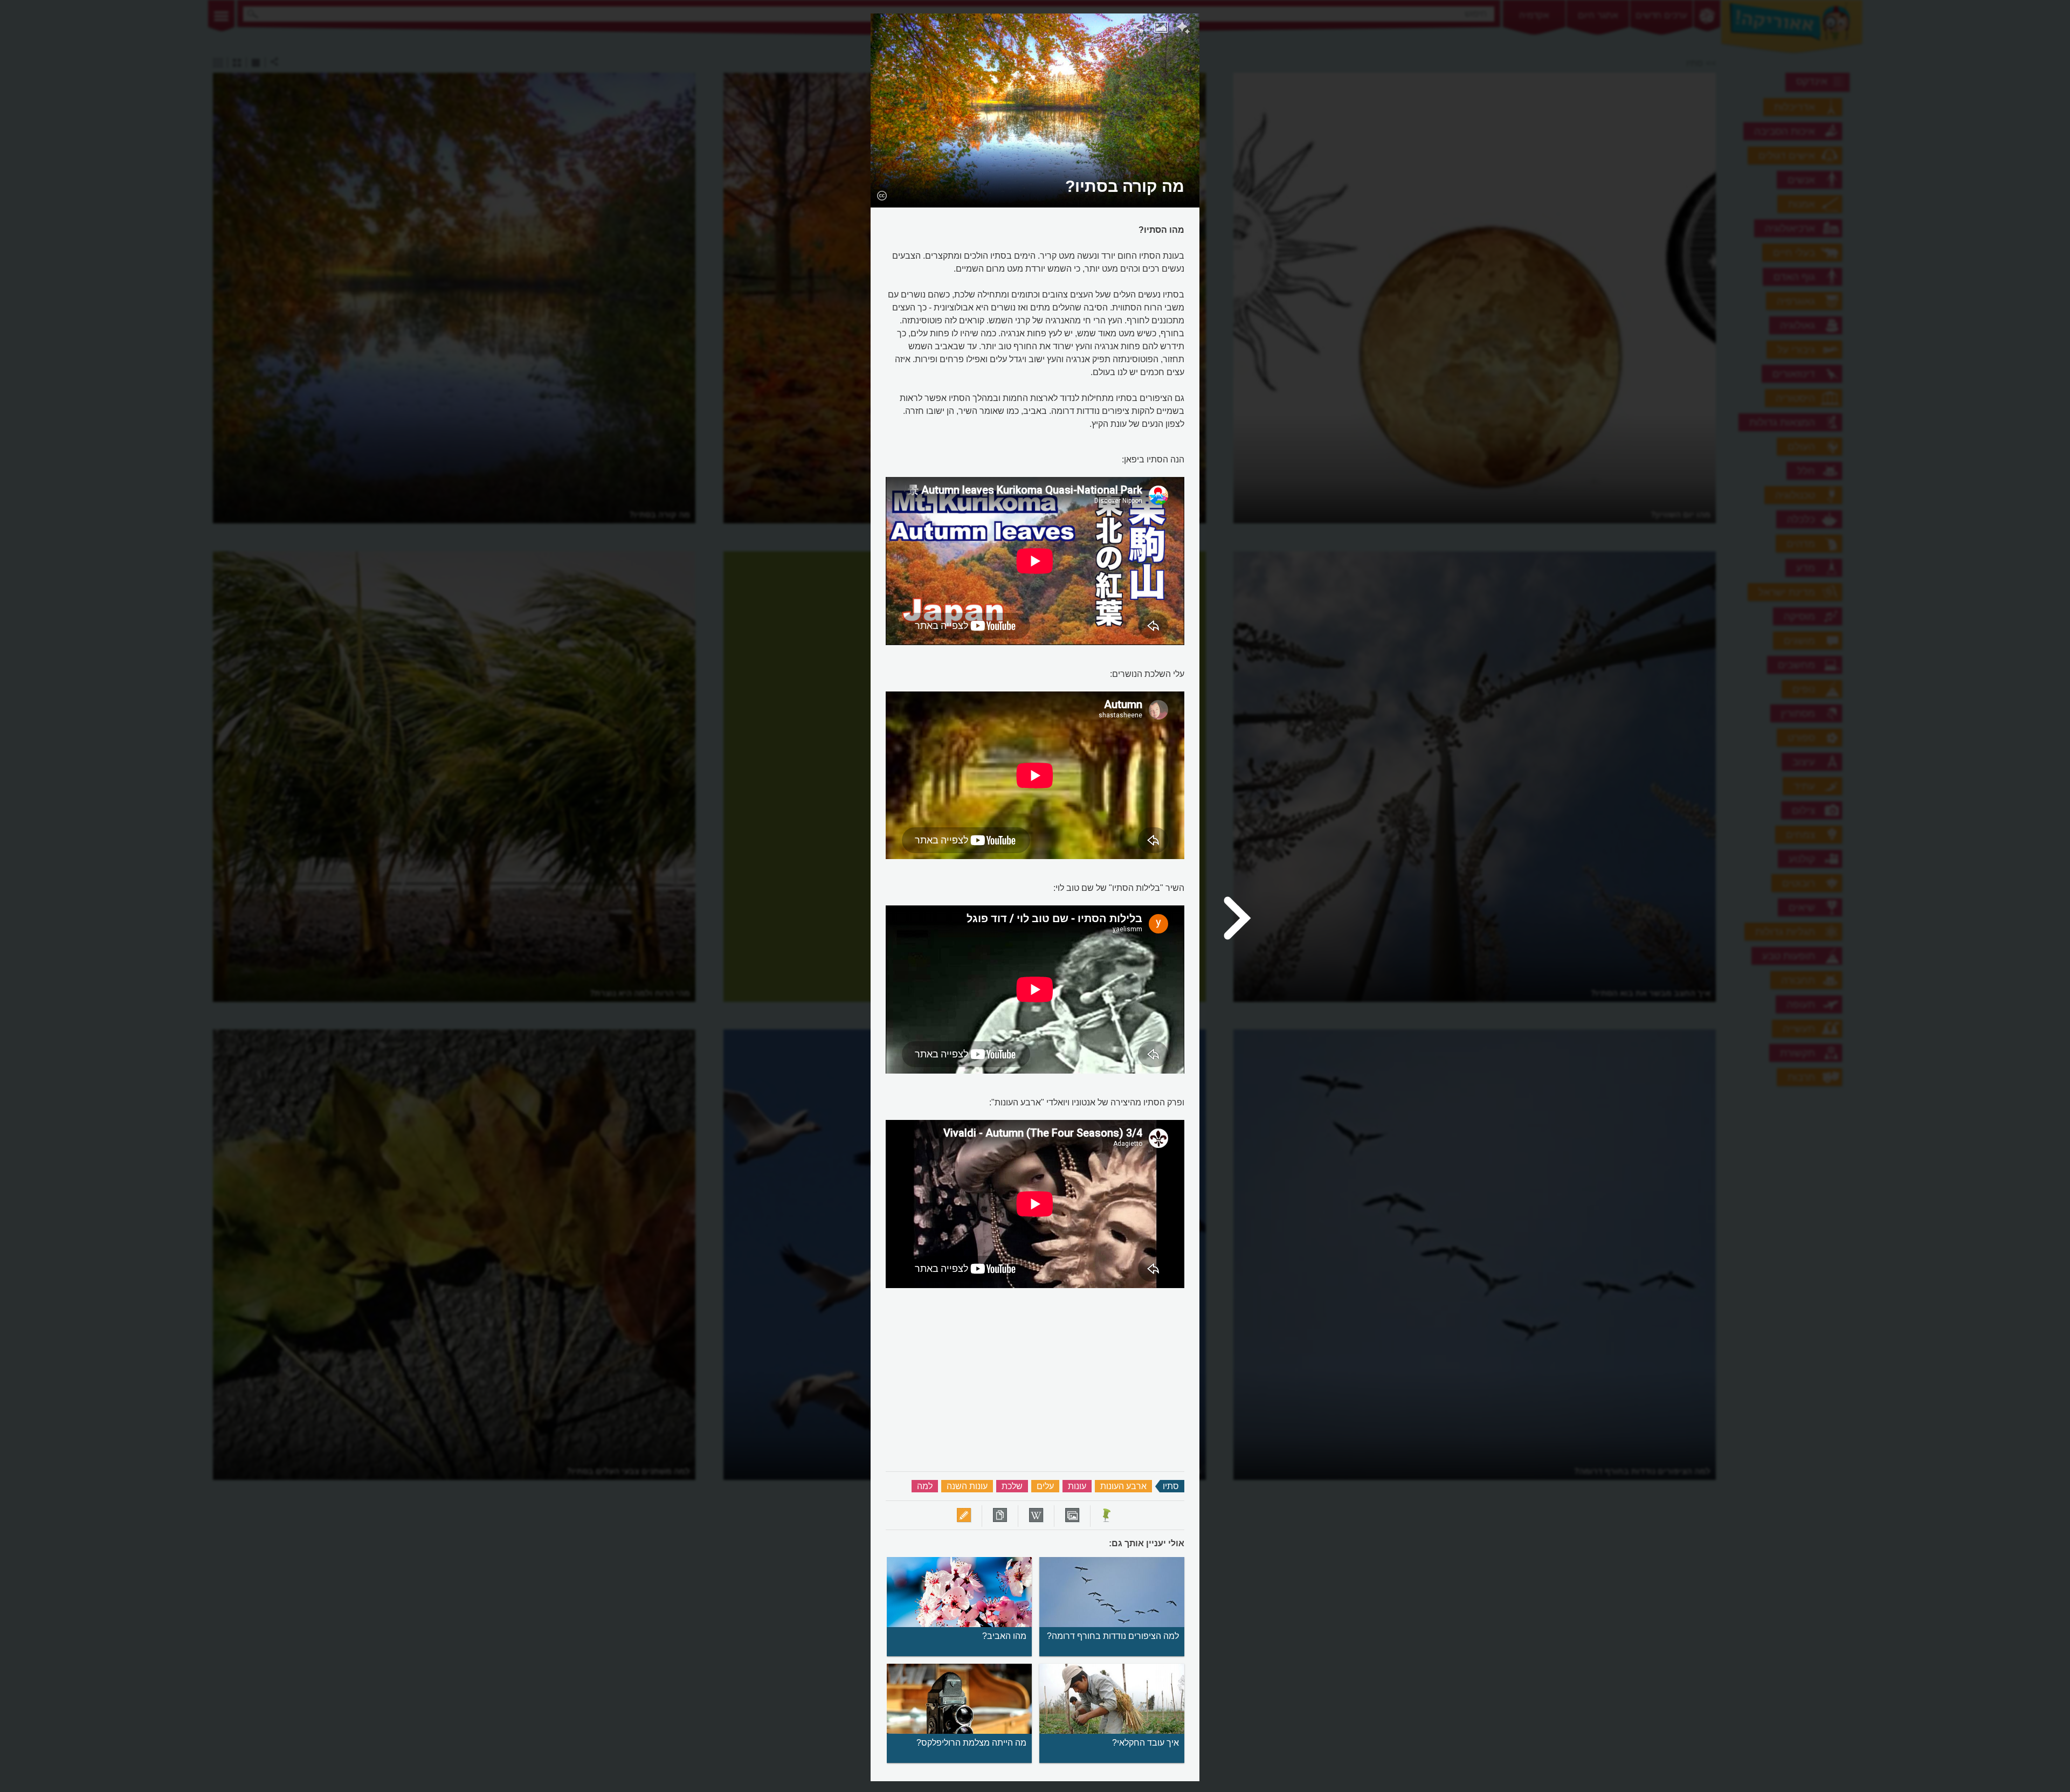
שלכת (1012, 1486)
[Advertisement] (1338, 175)
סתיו (1171, 1486)
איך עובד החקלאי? (1146, 1743)
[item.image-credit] (882, 195)
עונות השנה (967, 1486)
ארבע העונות (1123, 1486)
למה (925, 1486)
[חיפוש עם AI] (1184, 29)
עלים (1045, 1486)
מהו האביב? (1004, 1636)
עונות (1077, 1486)
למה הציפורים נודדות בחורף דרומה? (1113, 1636)
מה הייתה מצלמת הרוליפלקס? (971, 1743)
